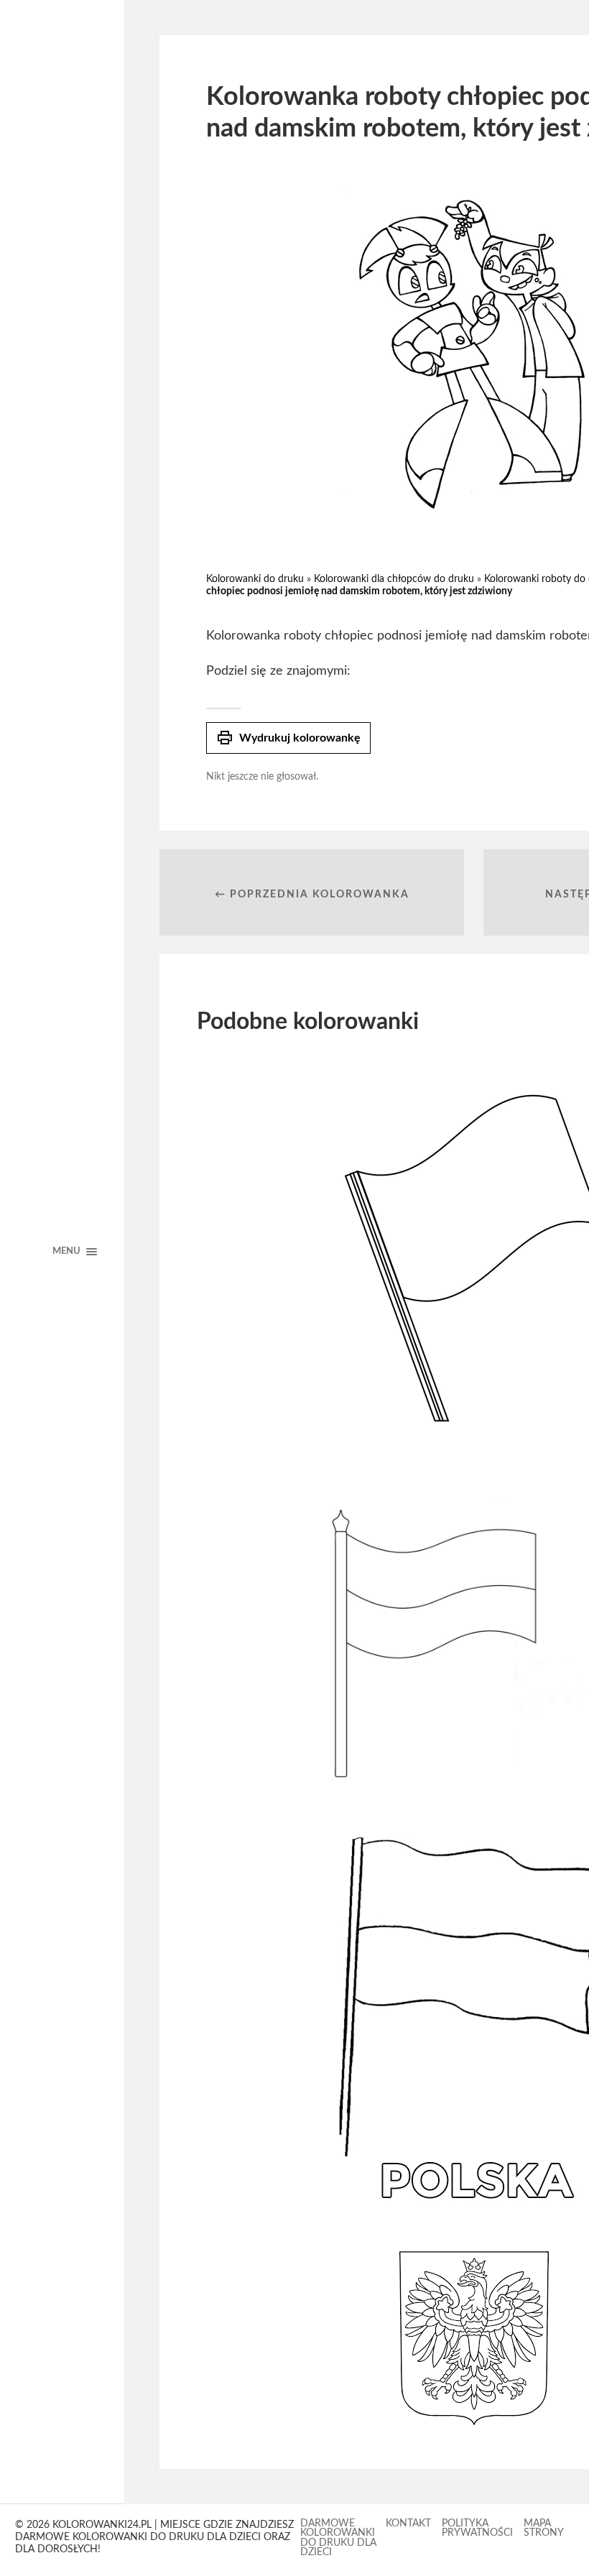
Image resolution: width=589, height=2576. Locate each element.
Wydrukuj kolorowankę (288, 738)
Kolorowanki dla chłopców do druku (394, 579)
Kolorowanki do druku (255, 579)
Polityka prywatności (477, 2529)
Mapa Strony (544, 2529)
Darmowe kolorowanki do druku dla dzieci (338, 2538)
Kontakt (408, 2524)
